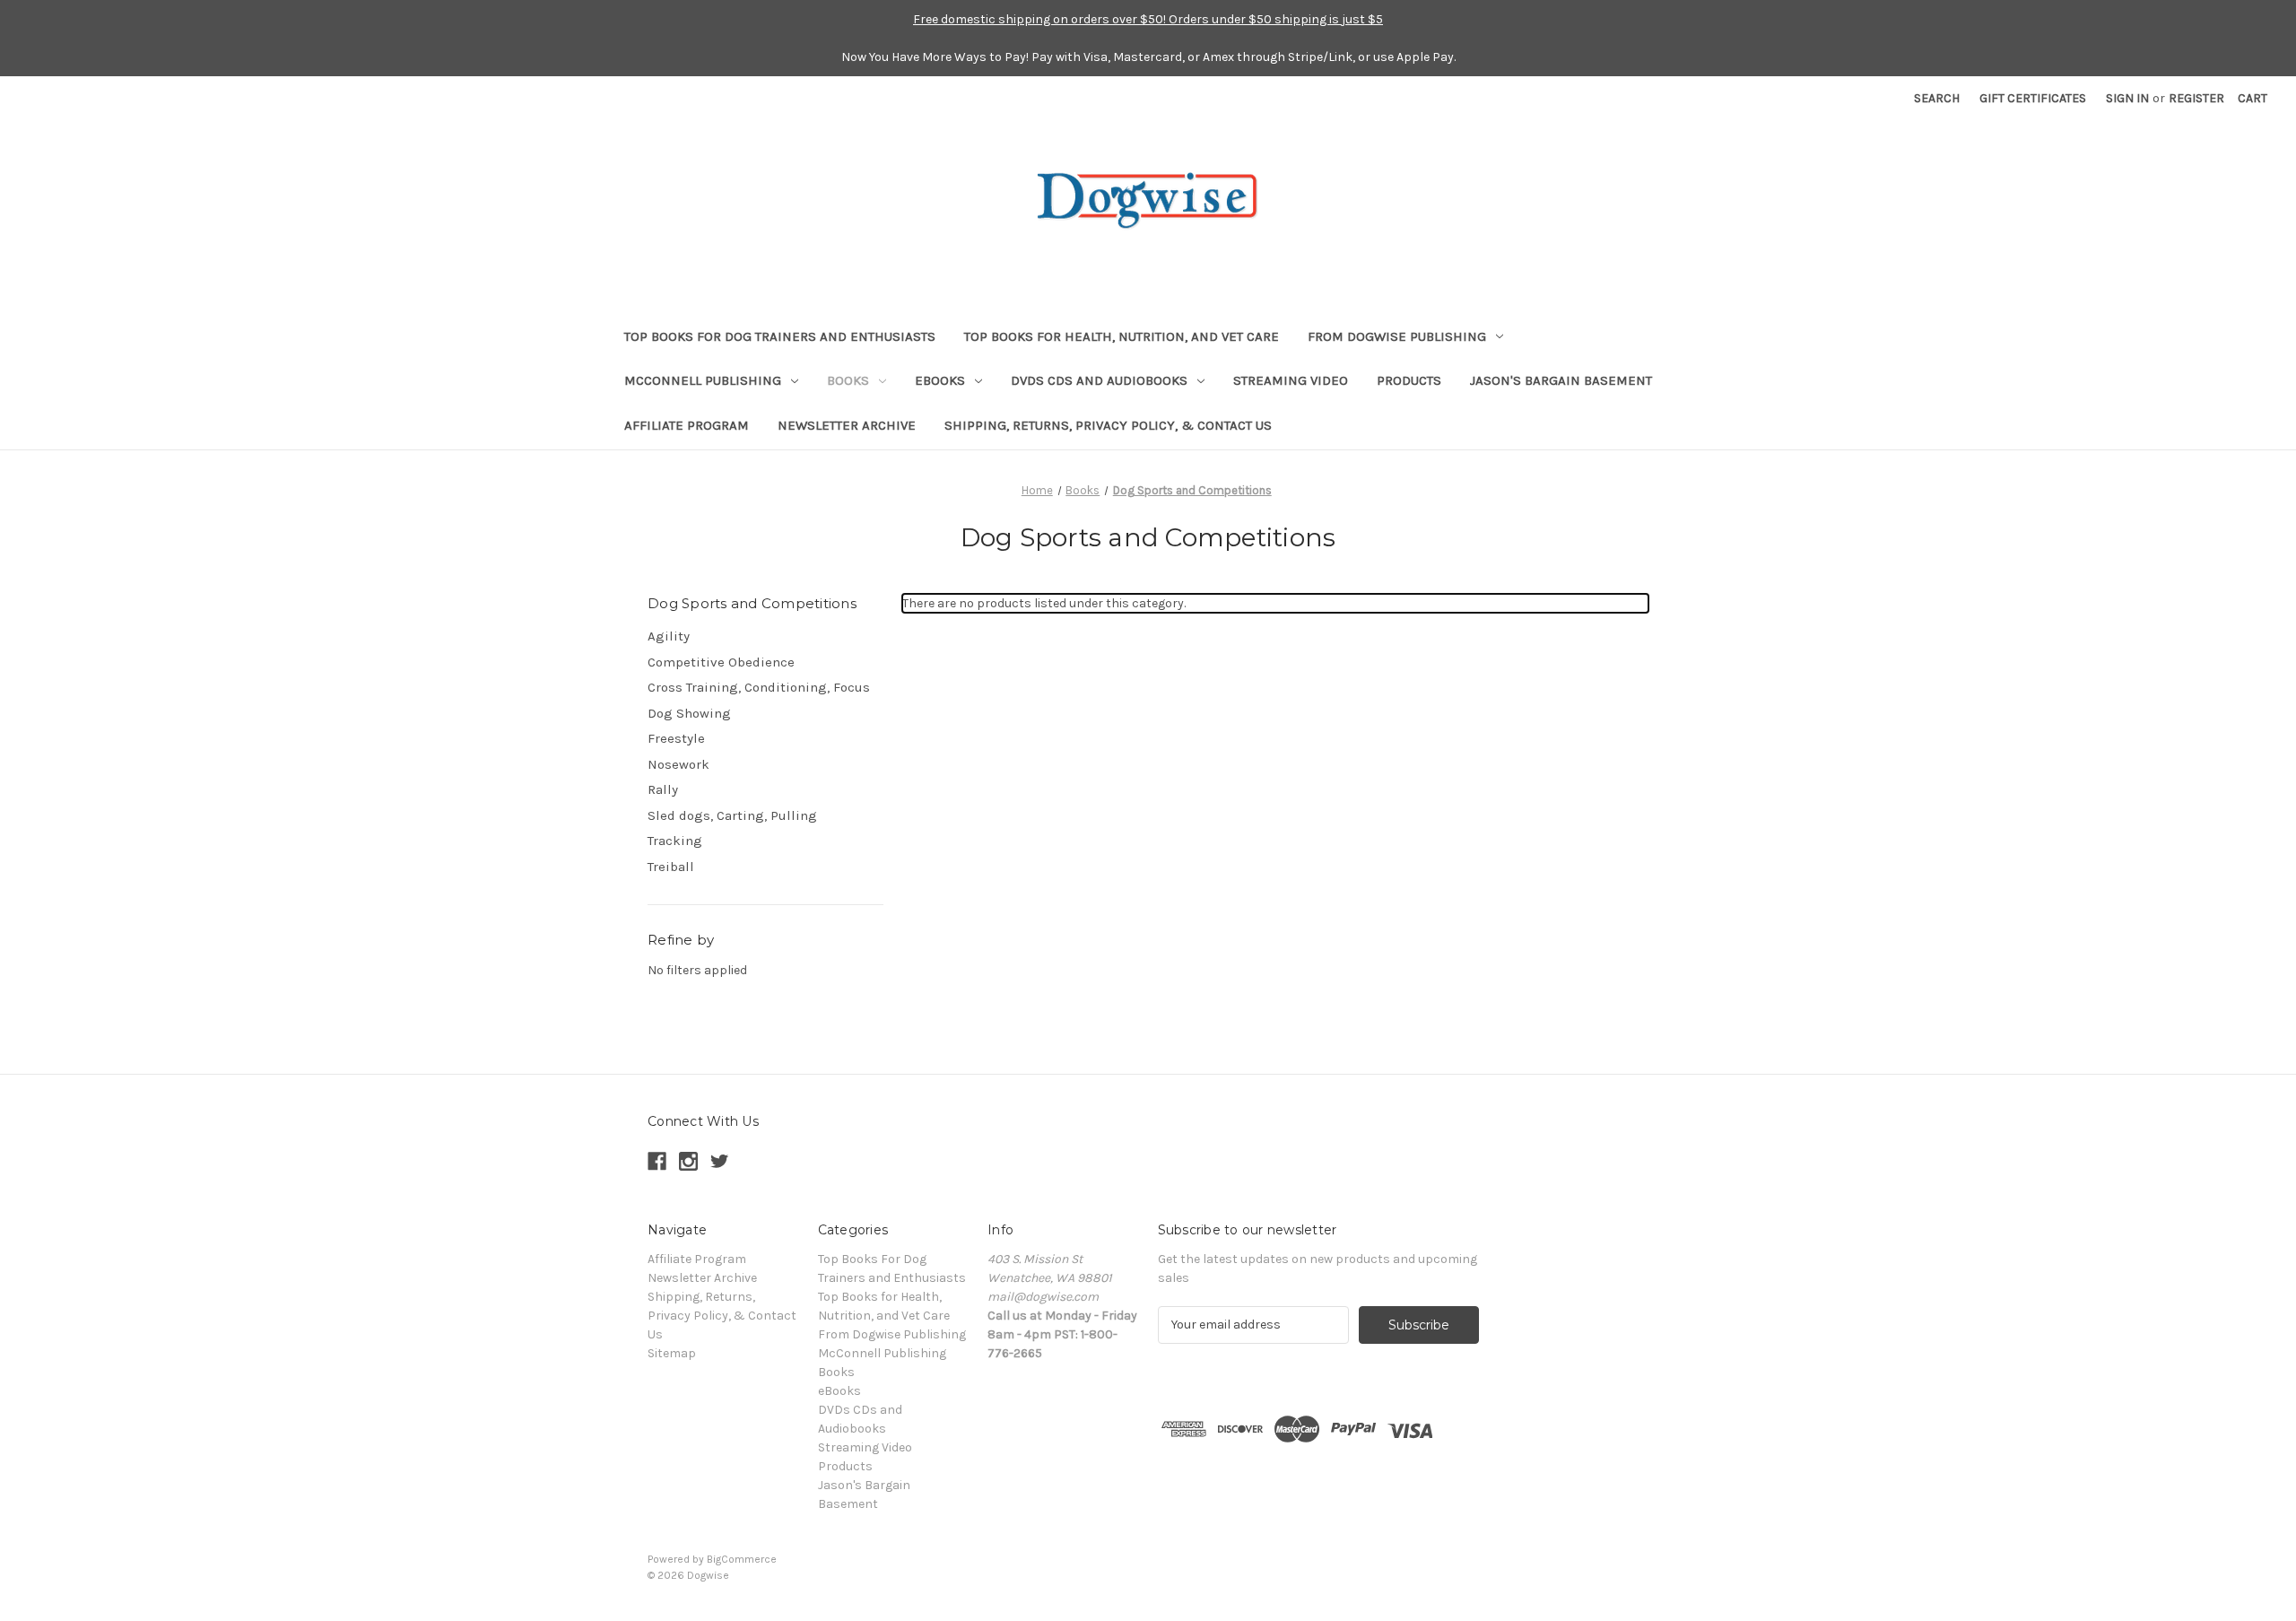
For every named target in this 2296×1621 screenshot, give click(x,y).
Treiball (671, 867)
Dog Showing (689, 713)
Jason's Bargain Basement (1561, 380)
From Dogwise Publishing (1397, 336)
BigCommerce (742, 1559)
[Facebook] (657, 1161)
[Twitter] (720, 1161)
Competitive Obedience (721, 662)
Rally (663, 789)
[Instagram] (688, 1161)
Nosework (678, 764)
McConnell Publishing (703, 380)
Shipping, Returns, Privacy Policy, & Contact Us (1108, 425)
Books (848, 380)
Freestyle (676, 738)
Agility (669, 636)
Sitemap (672, 1353)
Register (2196, 98)
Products (1409, 380)
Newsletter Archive (847, 425)
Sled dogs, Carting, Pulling (732, 815)
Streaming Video (1291, 380)
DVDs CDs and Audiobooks (1099, 380)
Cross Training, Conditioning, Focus (759, 687)
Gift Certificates (2033, 98)
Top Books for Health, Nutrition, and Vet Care (1122, 336)
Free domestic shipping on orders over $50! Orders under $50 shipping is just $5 (1148, 19)
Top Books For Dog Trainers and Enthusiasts (780, 336)
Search (1937, 98)
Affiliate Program (687, 425)
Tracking (675, 841)
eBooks (940, 380)
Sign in (2127, 98)
